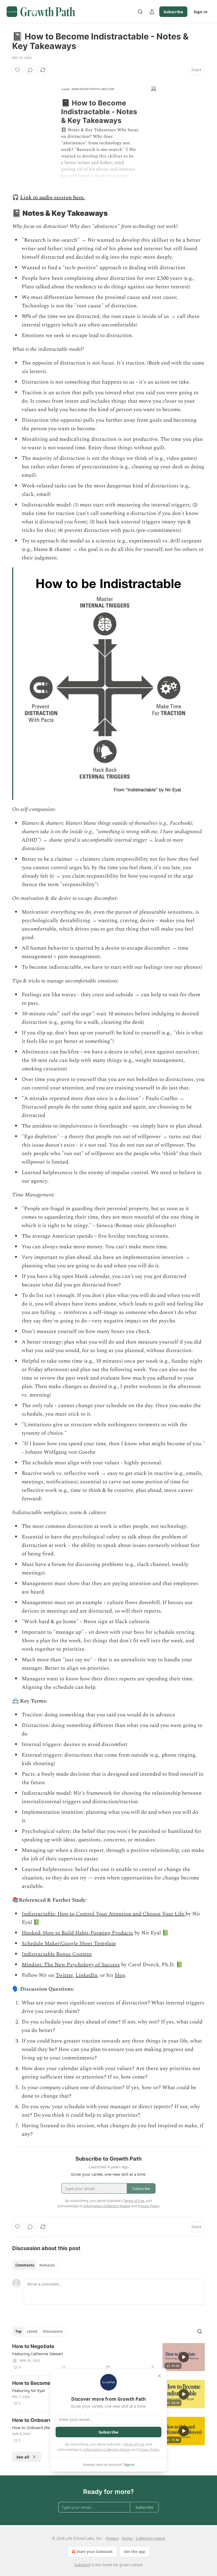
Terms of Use (134, 2444)
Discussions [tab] (53, 2331)
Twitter (64, 1975)
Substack (82, 2565)
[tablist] (35, 2265)
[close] (159, 2376)
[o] (184, 2357)
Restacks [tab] (47, 2265)
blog (120, 1975)
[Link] (5, 213)
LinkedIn (86, 1975)
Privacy (112, 2538)
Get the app (135, 2552)
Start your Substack (95, 2552)
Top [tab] (18, 2331)
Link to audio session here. (53, 198)
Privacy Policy (148, 2449)
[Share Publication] (152, 12)
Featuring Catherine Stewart (38, 2354)
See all (23, 2457)
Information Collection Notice (107, 2449)
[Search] (140, 12)
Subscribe (173, 12)
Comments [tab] (25, 2265)
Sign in (201, 12)
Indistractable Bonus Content (57, 1954)
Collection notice (150, 2538)
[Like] (17, 70)
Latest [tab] (32, 2331)
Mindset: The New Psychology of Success (71, 1965)
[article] (108, 2357)
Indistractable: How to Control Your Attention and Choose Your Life (104, 1914)
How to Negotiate (33, 2346)
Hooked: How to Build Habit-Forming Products (77, 1933)
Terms (127, 2538)
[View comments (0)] (30, 70)
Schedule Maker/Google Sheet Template (69, 1944)
